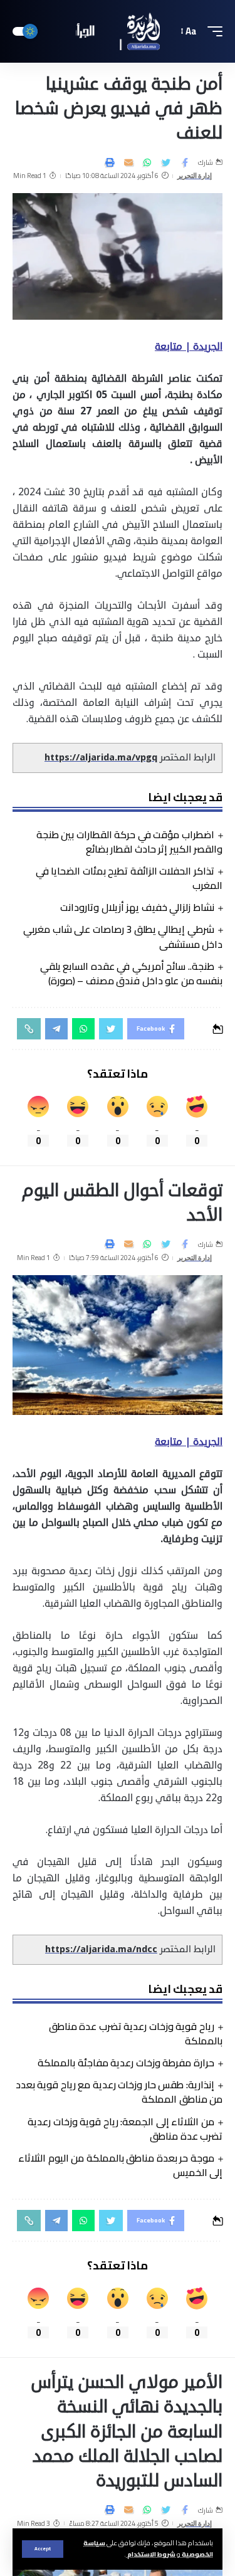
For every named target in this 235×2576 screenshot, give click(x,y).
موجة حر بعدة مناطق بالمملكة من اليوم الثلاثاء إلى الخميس (120, 2165)
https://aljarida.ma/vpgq (101, 758)
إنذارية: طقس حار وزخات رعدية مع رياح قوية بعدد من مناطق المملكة (119, 2092)
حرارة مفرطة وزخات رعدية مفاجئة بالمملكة (126, 2063)
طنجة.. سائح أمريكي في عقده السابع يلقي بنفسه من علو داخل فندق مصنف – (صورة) (131, 973)
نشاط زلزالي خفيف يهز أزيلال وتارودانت (137, 907)
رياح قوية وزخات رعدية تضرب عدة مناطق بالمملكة (136, 2033)
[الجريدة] (118, 32)
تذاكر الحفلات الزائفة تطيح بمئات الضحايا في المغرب (129, 878)
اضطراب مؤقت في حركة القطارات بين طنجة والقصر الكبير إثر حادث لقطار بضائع (129, 842)
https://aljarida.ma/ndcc (101, 1949)
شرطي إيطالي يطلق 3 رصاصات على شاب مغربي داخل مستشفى (123, 936)
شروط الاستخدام (151, 2554)
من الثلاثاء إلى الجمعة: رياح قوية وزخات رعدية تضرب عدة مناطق (125, 2129)
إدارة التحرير (195, 176)
